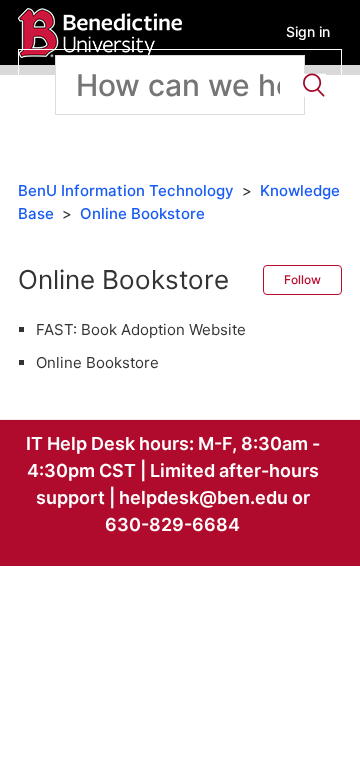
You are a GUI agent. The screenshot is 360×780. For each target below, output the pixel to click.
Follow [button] (302, 279)
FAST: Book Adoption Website (141, 329)
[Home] (100, 31)
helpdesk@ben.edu (203, 497)
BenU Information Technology (126, 190)
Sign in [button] (308, 31)
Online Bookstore (142, 213)
